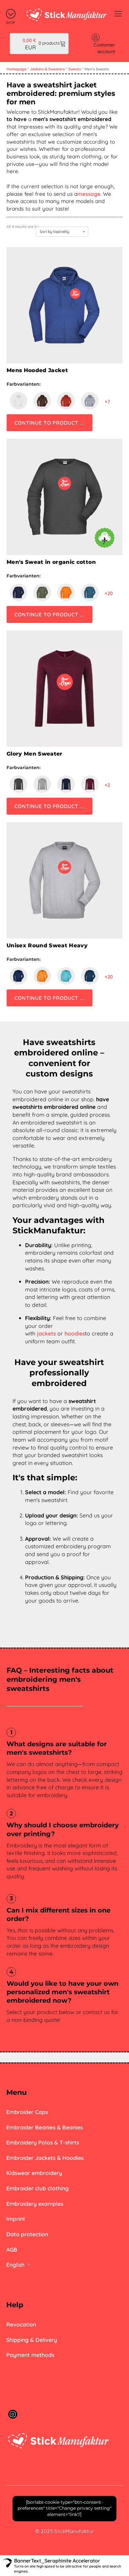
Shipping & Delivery (32, 2340)
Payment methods (30, 2355)
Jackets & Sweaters (47, 69)
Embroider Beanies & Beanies (44, 2127)
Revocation (21, 2324)
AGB (12, 2249)
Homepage (16, 69)
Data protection (27, 2234)
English (15, 2265)
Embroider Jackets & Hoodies (45, 2158)
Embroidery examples (35, 2204)
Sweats (75, 69)
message (89, 194)
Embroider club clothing (37, 2188)
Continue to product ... (49, 423)
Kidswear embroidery (34, 2173)
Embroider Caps (27, 2112)
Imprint (16, 2219)
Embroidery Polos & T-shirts (43, 2142)
